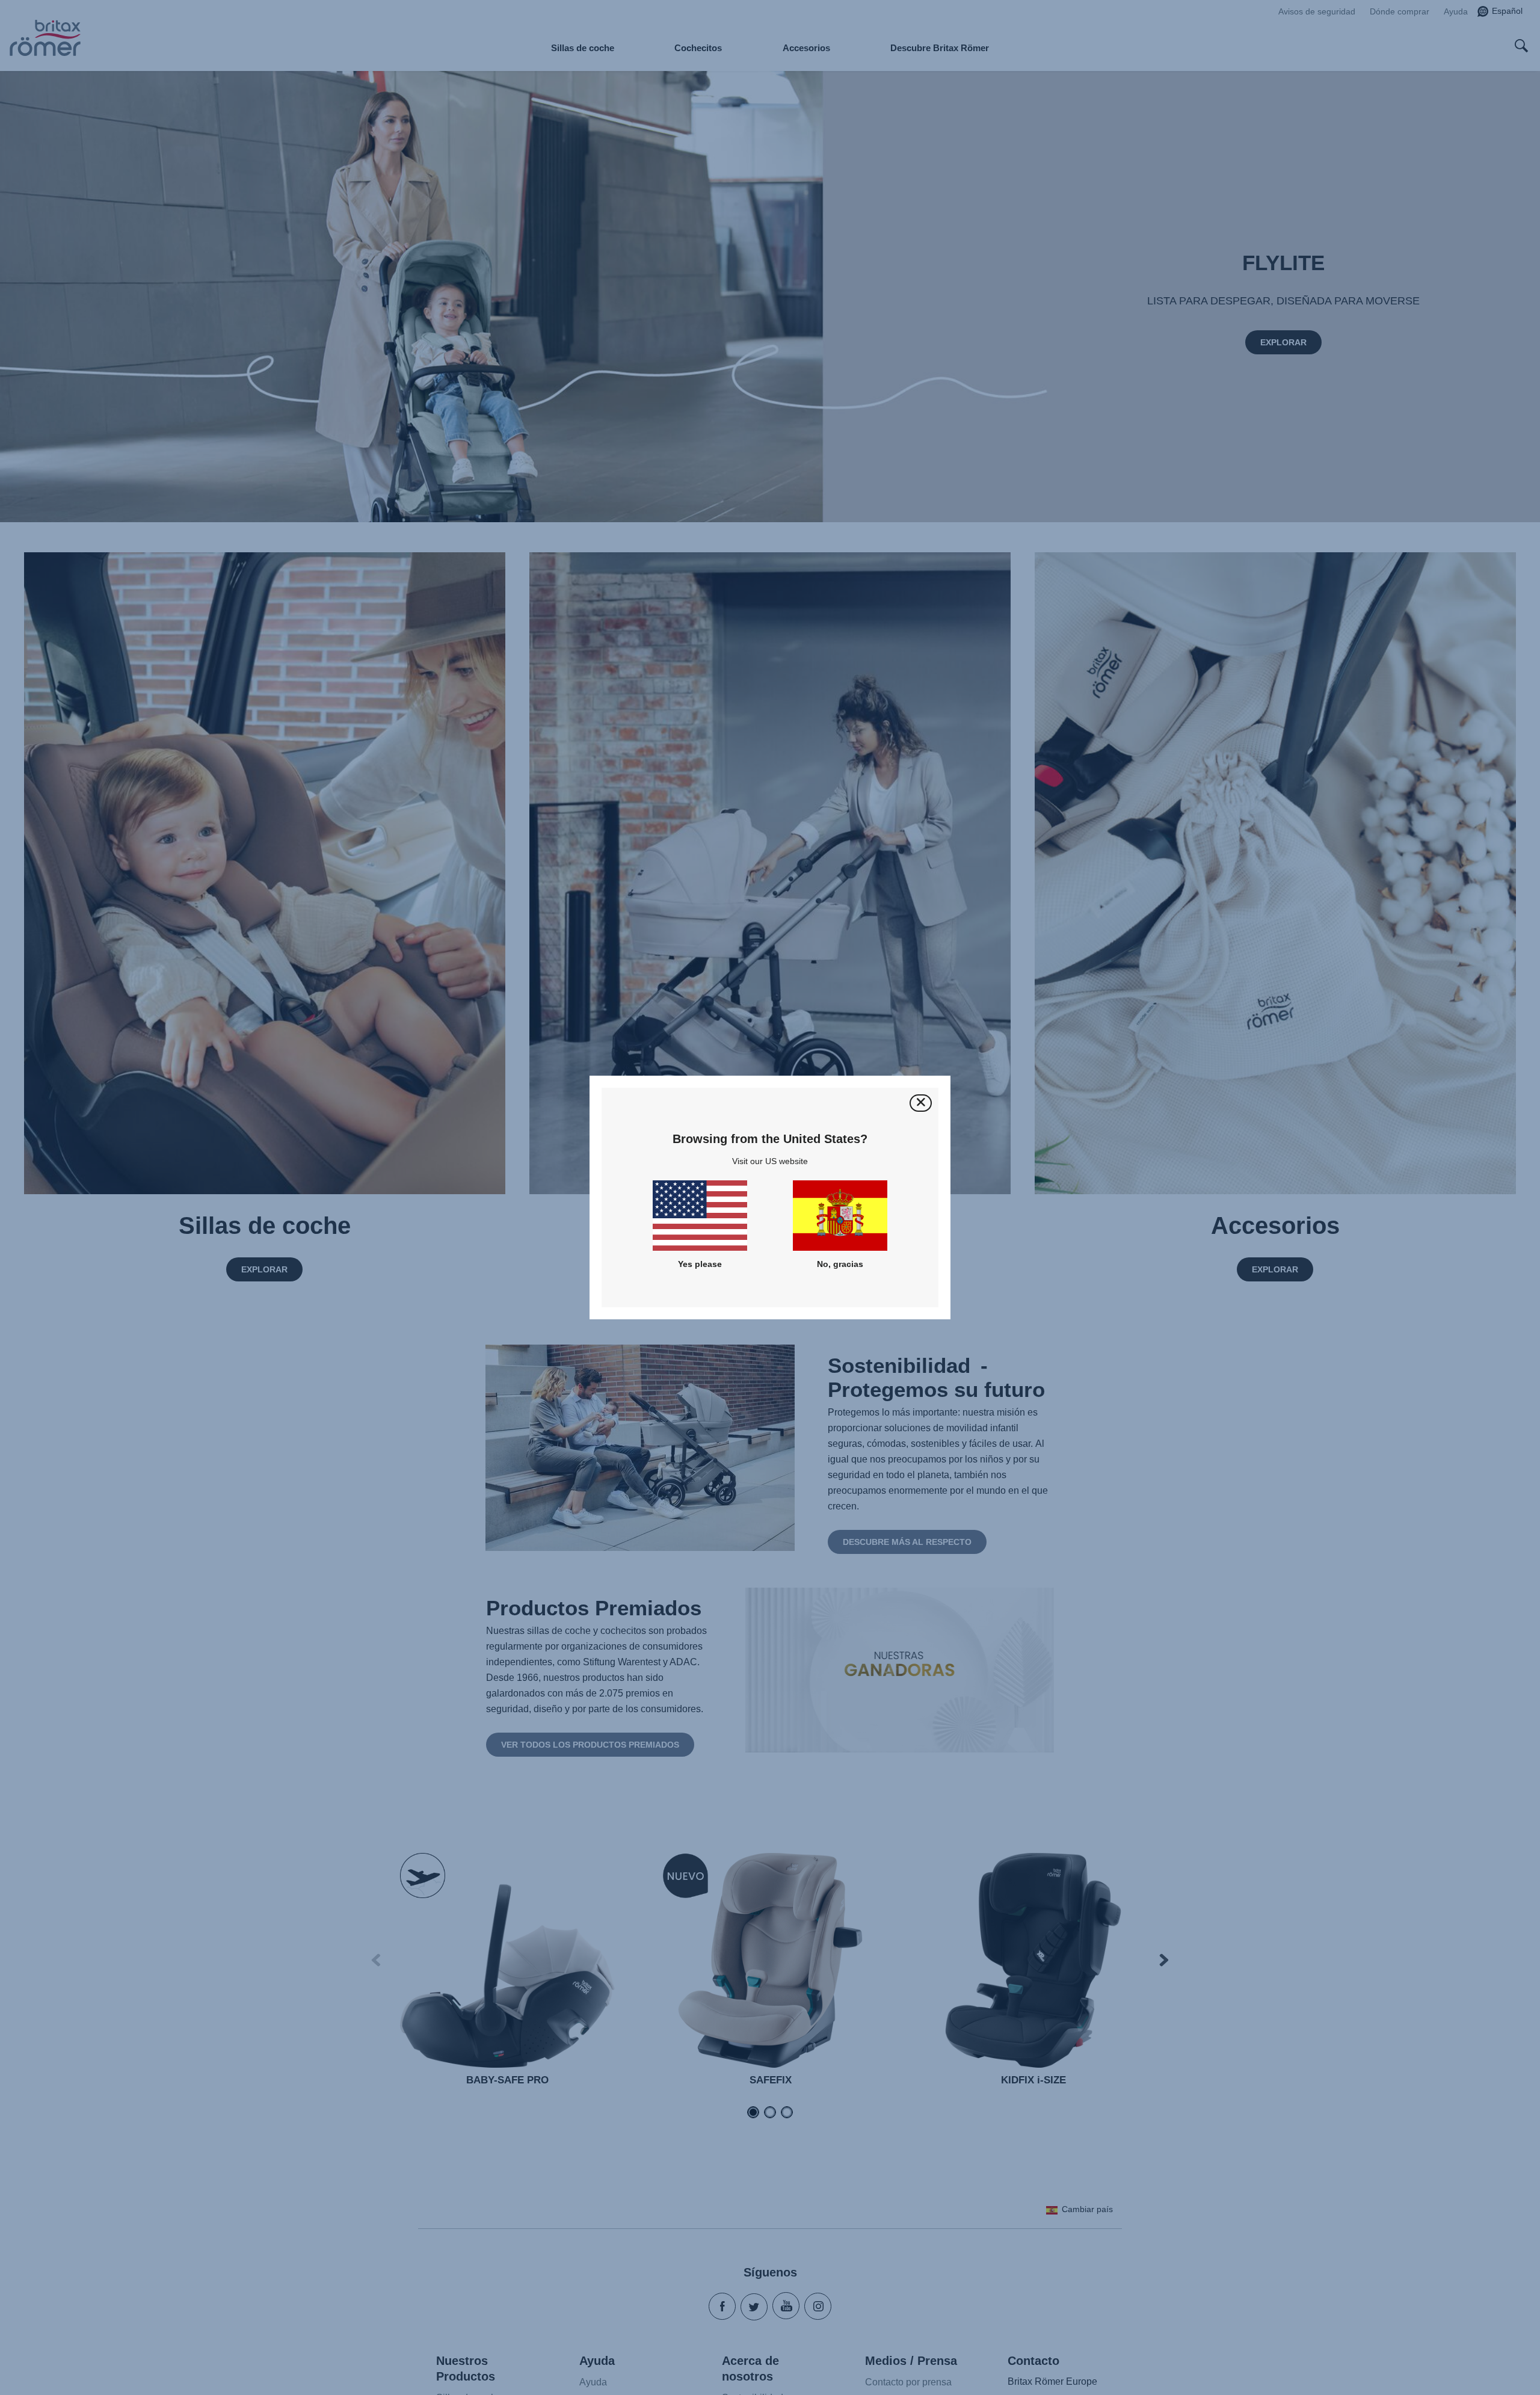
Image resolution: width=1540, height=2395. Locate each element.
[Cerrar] (921, 1103)
